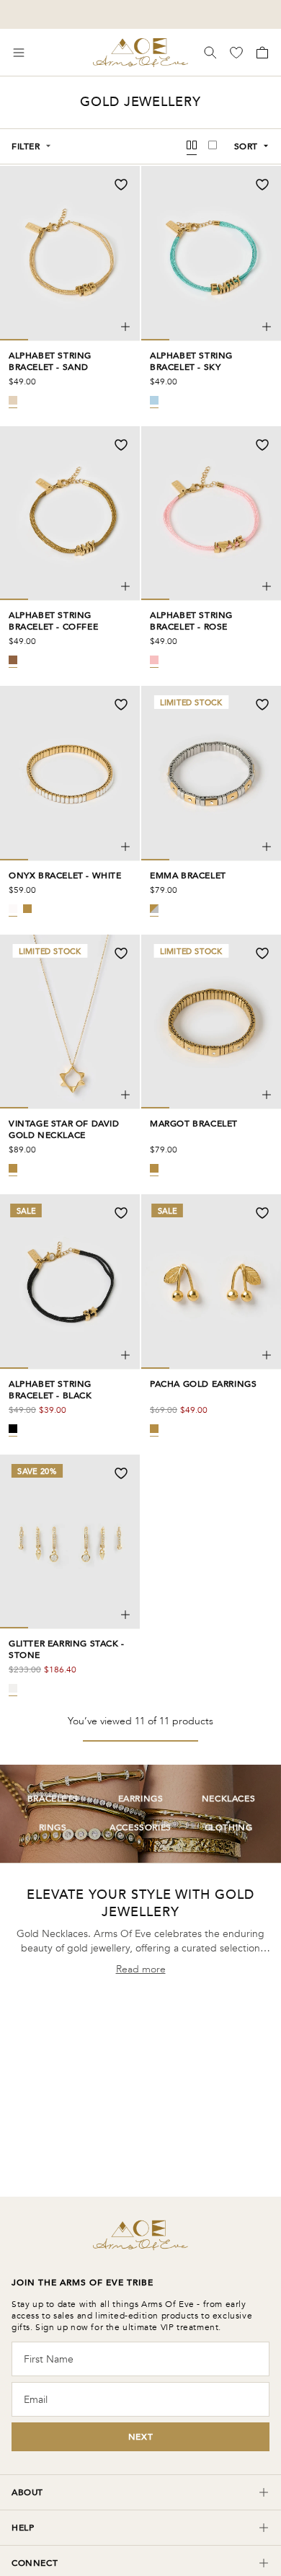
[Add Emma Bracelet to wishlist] (262, 705)
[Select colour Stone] (13, 1688)
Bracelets (53, 1799)
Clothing (229, 1828)
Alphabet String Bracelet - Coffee (53, 621)
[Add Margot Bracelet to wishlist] (262, 953)
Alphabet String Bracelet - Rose (191, 621)
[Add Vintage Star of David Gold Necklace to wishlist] (121, 953)
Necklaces (228, 1799)
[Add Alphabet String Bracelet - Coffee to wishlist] (121, 445)
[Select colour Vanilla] (13, 909)
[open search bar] (210, 53)
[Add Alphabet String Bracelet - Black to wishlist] (121, 1213)
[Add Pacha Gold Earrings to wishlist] (262, 1213)
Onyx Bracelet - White (65, 875)
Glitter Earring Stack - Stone (67, 1649)
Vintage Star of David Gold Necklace (64, 1129)
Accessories (140, 1828)
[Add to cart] (125, 327)
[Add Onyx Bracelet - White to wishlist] (121, 705)
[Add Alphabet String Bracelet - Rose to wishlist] (262, 445)
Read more (141, 1969)
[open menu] (19, 53)
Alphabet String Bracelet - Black (50, 1390)
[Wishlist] (238, 53)
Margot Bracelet (194, 1124)
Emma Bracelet (188, 875)
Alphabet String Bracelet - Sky (191, 361)
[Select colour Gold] (27, 909)
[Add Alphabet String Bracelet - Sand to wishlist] (121, 185)
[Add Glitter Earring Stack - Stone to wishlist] (121, 1473)
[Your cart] (261, 53)
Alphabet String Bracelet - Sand (50, 361)
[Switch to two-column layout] (192, 146)
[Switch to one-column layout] (213, 146)
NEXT (140, 2437)
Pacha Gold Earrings (203, 1384)
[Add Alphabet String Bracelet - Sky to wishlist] (262, 185)
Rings (53, 1828)
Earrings (141, 1799)
